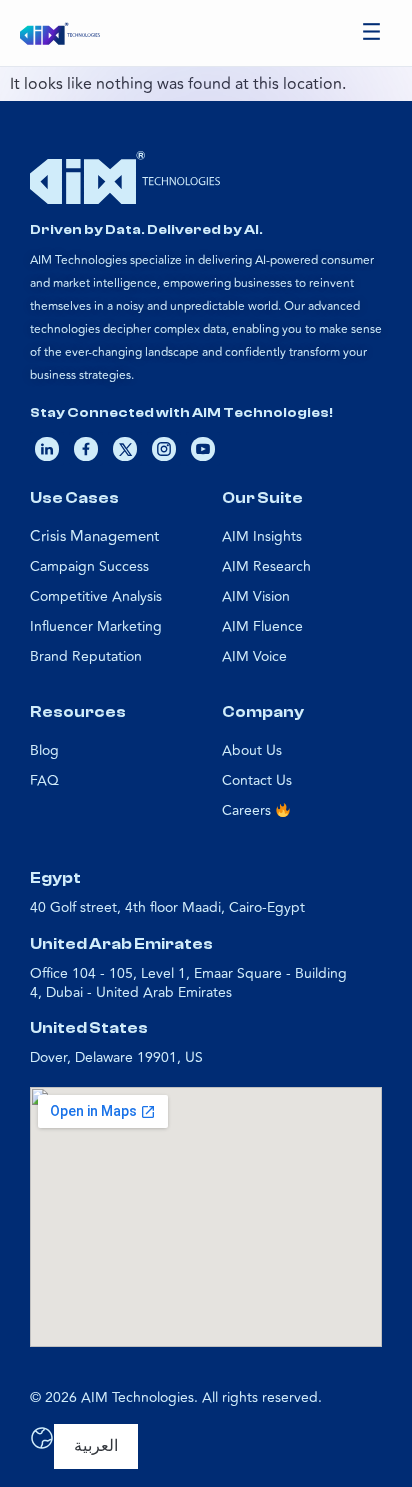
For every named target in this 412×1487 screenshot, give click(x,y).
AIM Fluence (262, 626)
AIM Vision (256, 596)
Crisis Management (94, 536)
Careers (248, 810)
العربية (96, 1446)
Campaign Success (89, 566)
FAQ (44, 780)
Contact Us (257, 780)
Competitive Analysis (96, 596)
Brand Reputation (86, 656)
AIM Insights (262, 536)
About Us (252, 750)
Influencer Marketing (96, 626)
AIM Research (266, 566)
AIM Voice (254, 656)
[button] (372, 33)
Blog (44, 750)
